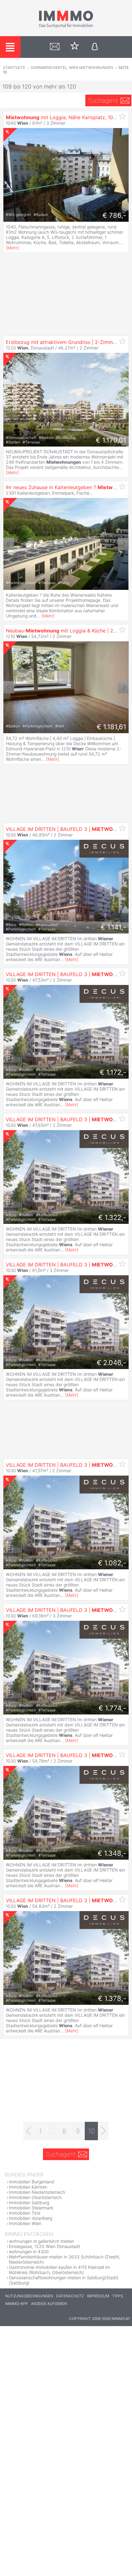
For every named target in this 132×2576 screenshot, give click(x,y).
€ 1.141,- (113, 927)
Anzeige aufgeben (49, 2304)
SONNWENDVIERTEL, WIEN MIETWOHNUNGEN (72, 68)
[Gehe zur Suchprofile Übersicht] (55, 47)
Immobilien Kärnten (28, 2187)
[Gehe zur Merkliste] (75, 47)
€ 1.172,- (113, 1072)
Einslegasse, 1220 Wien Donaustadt (45, 2246)
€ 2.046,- (111, 1363)
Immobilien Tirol (25, 2213)
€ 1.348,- (112, 1853)
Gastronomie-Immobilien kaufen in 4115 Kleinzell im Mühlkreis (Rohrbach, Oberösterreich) (59, 2270)
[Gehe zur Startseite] (66, 27)
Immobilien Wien (25, 2223)
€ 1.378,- (112, 1998)
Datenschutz (70, 2296)
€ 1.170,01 (111, 440)
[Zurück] (28, 2131)
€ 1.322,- (112, 1217)
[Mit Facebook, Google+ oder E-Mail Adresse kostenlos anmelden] (95, 47)
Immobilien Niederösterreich (37, 2192)
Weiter (123, 544)
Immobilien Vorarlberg (31, 2218)
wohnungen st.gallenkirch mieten (41, 2241)
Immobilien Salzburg (29, 2203)
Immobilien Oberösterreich (35, 2197)
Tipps (118, 2296)
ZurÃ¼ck (9, 544)
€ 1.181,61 (111, 727)
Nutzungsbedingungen (29, 2296)
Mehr (12, 248)
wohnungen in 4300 (29, 2252)
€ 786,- (114, 215)
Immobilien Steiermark (31, 2208)
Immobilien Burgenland (32, 2182)
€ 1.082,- (112, 1563)
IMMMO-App (17, 2304)
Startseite (14, 68)
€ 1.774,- (112, 1708)
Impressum (98, 2296)
